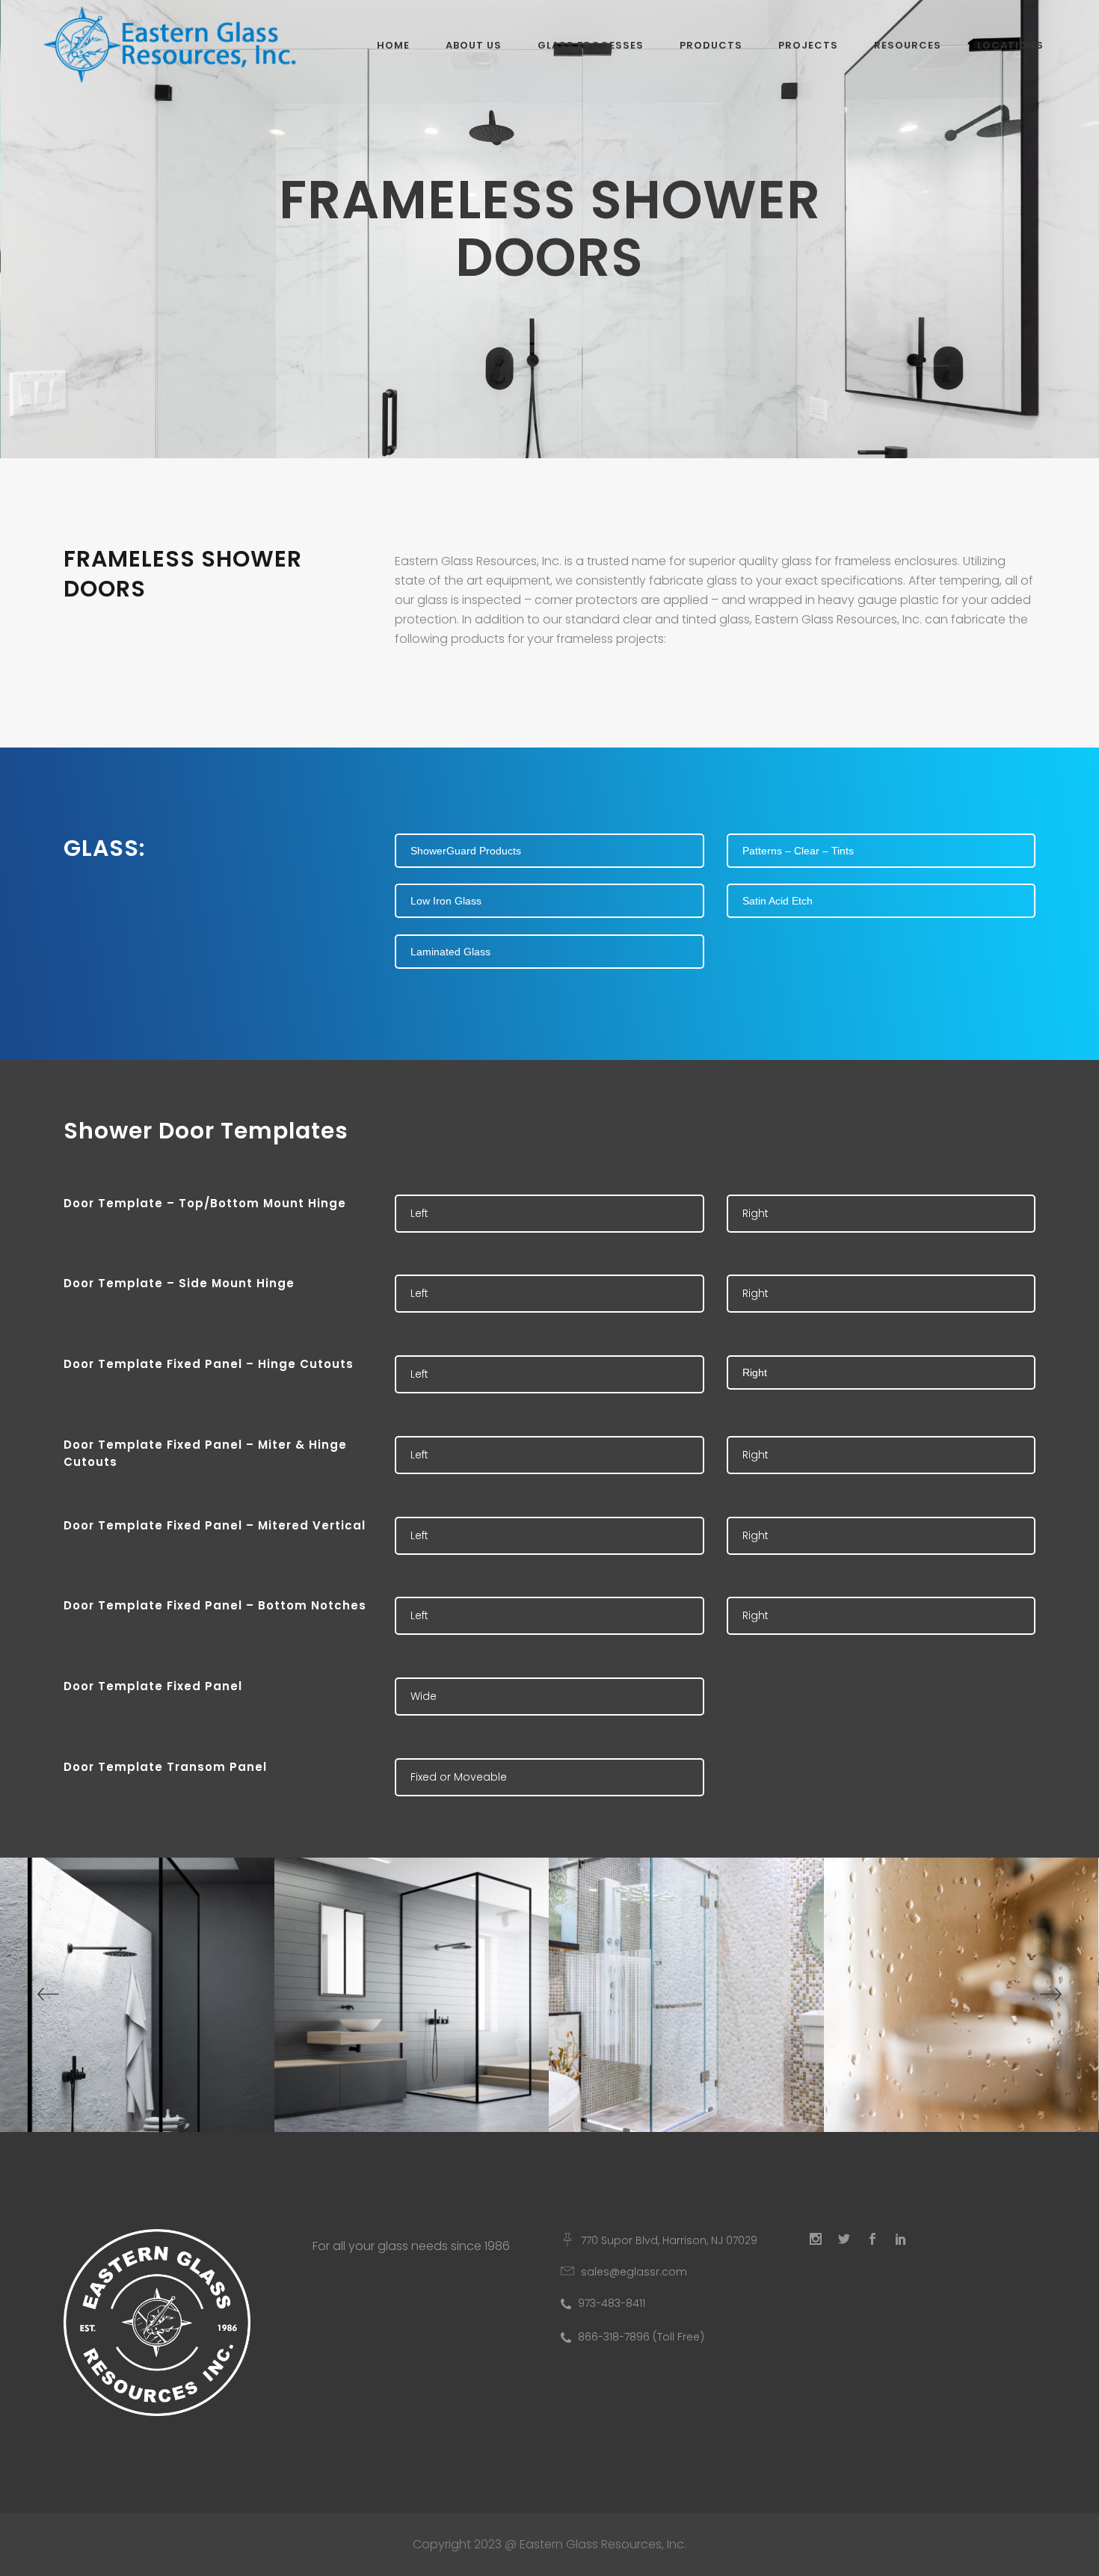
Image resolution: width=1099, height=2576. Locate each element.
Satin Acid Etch (778, 901)
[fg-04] (412, 1995)
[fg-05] (687, 1995)
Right (755, 1213)
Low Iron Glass (446, 901)
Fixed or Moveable (459, 1777)
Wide (424, 1696)
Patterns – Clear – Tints (798, 851)
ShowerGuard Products (466, 851)
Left (419, 1213)
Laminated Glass (450, 952)
